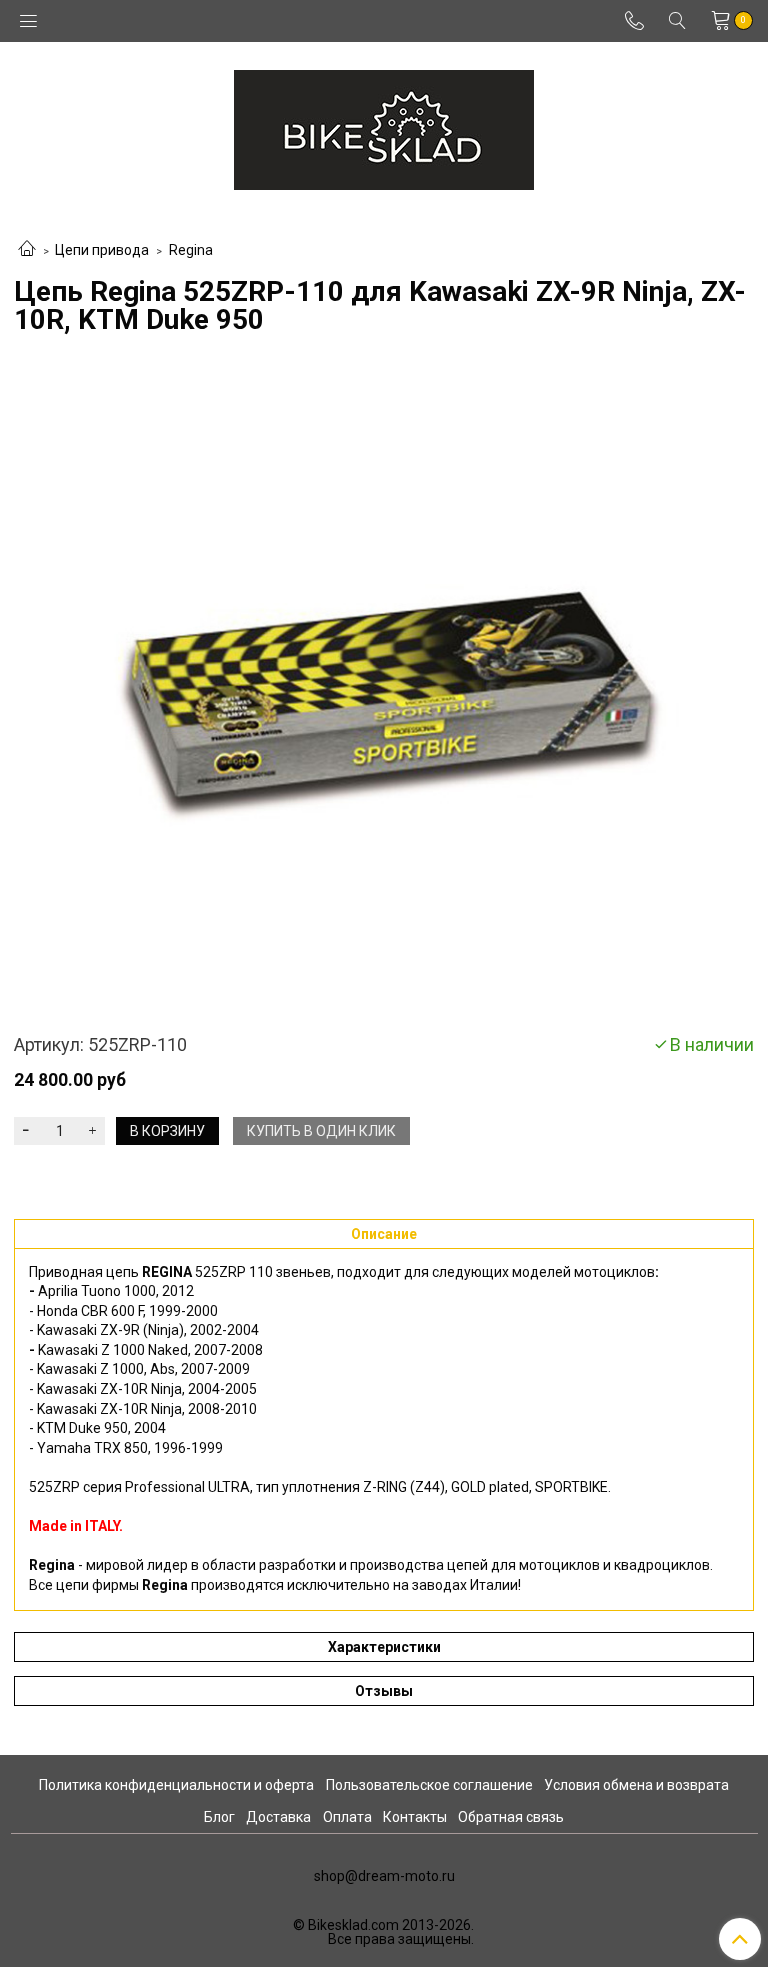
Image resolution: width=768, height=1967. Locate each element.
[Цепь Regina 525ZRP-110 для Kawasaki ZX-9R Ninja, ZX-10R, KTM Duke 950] (384, 685)
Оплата (347, 1817)
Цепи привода (102, 250)
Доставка (278, 1817)
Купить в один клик (321, 1131)
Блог (219, 1817)
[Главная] (27, 250)
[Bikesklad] (384, 125)
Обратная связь (511, 1817)
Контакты (415, 1817)
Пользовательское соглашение (429, 1785)
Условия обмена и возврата (636, 1785)
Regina (191, 250)
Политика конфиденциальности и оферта (176, 1785)
